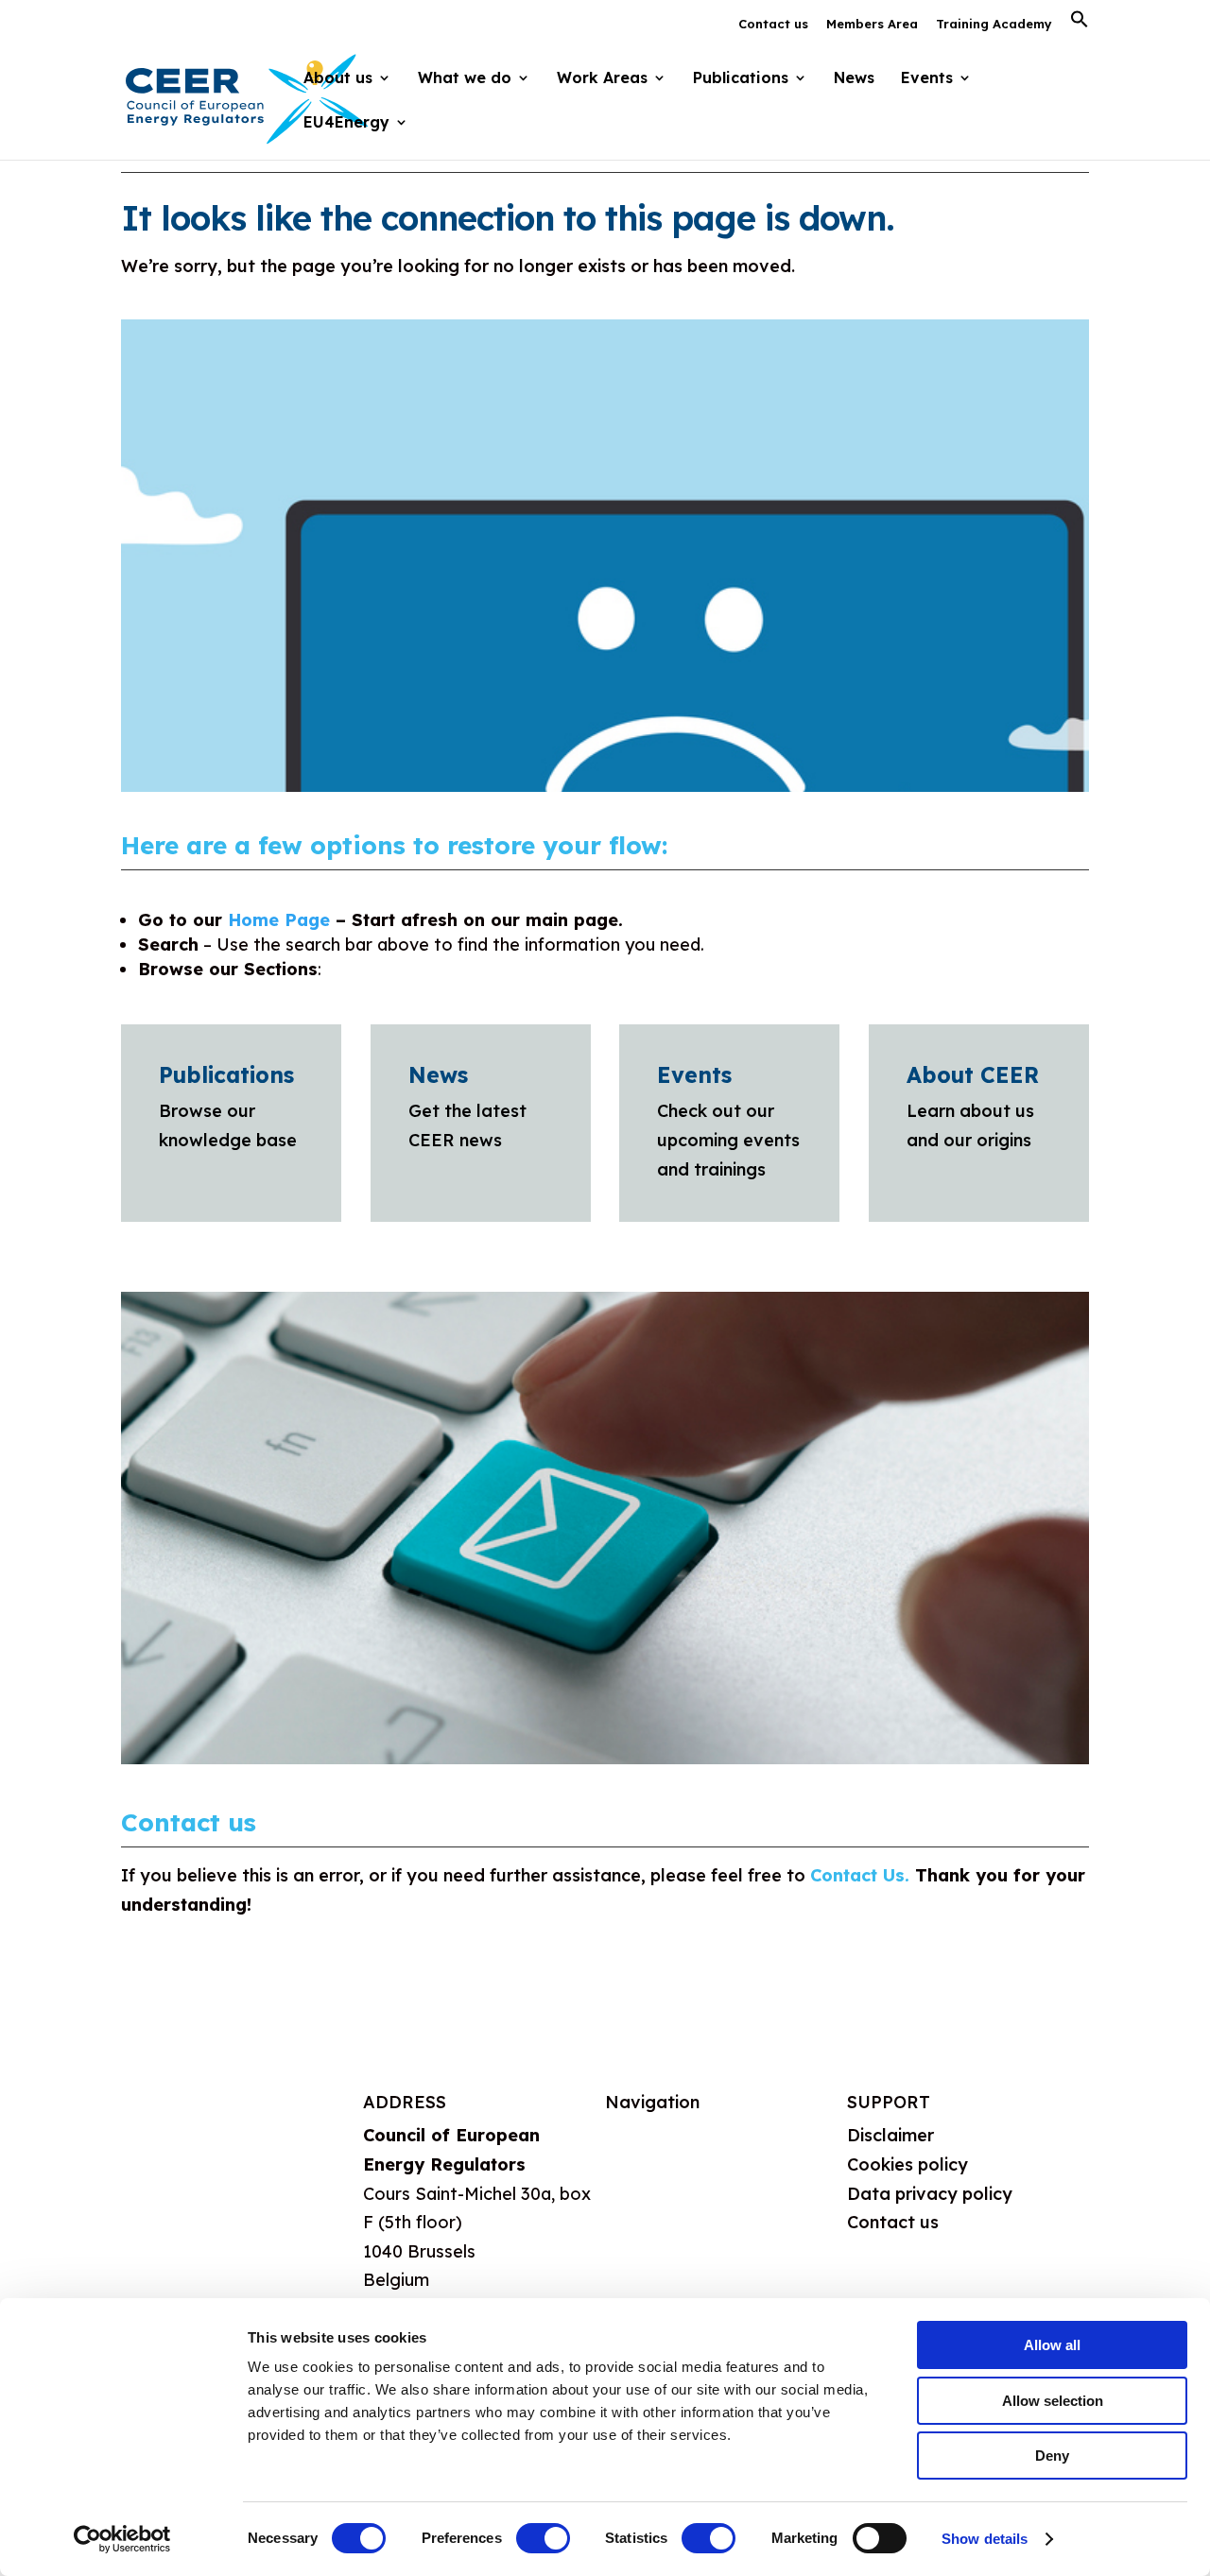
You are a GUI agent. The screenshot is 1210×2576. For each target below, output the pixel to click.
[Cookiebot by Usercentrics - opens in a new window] (122, 2539)
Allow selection (1053, 2401)
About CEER (973, 1075)
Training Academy (994, 25)
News (854, 79)
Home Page (279, 920)
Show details (985, 2539)
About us (642, 2135)
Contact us (773, 25)
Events (927, 79)
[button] (1080, 25)
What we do (655, 2181)
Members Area (872, 25)
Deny (1052, 2456)
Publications (226, 1075)
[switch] (543, 2538)
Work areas (653, 2228)
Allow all (1052, 2345)
